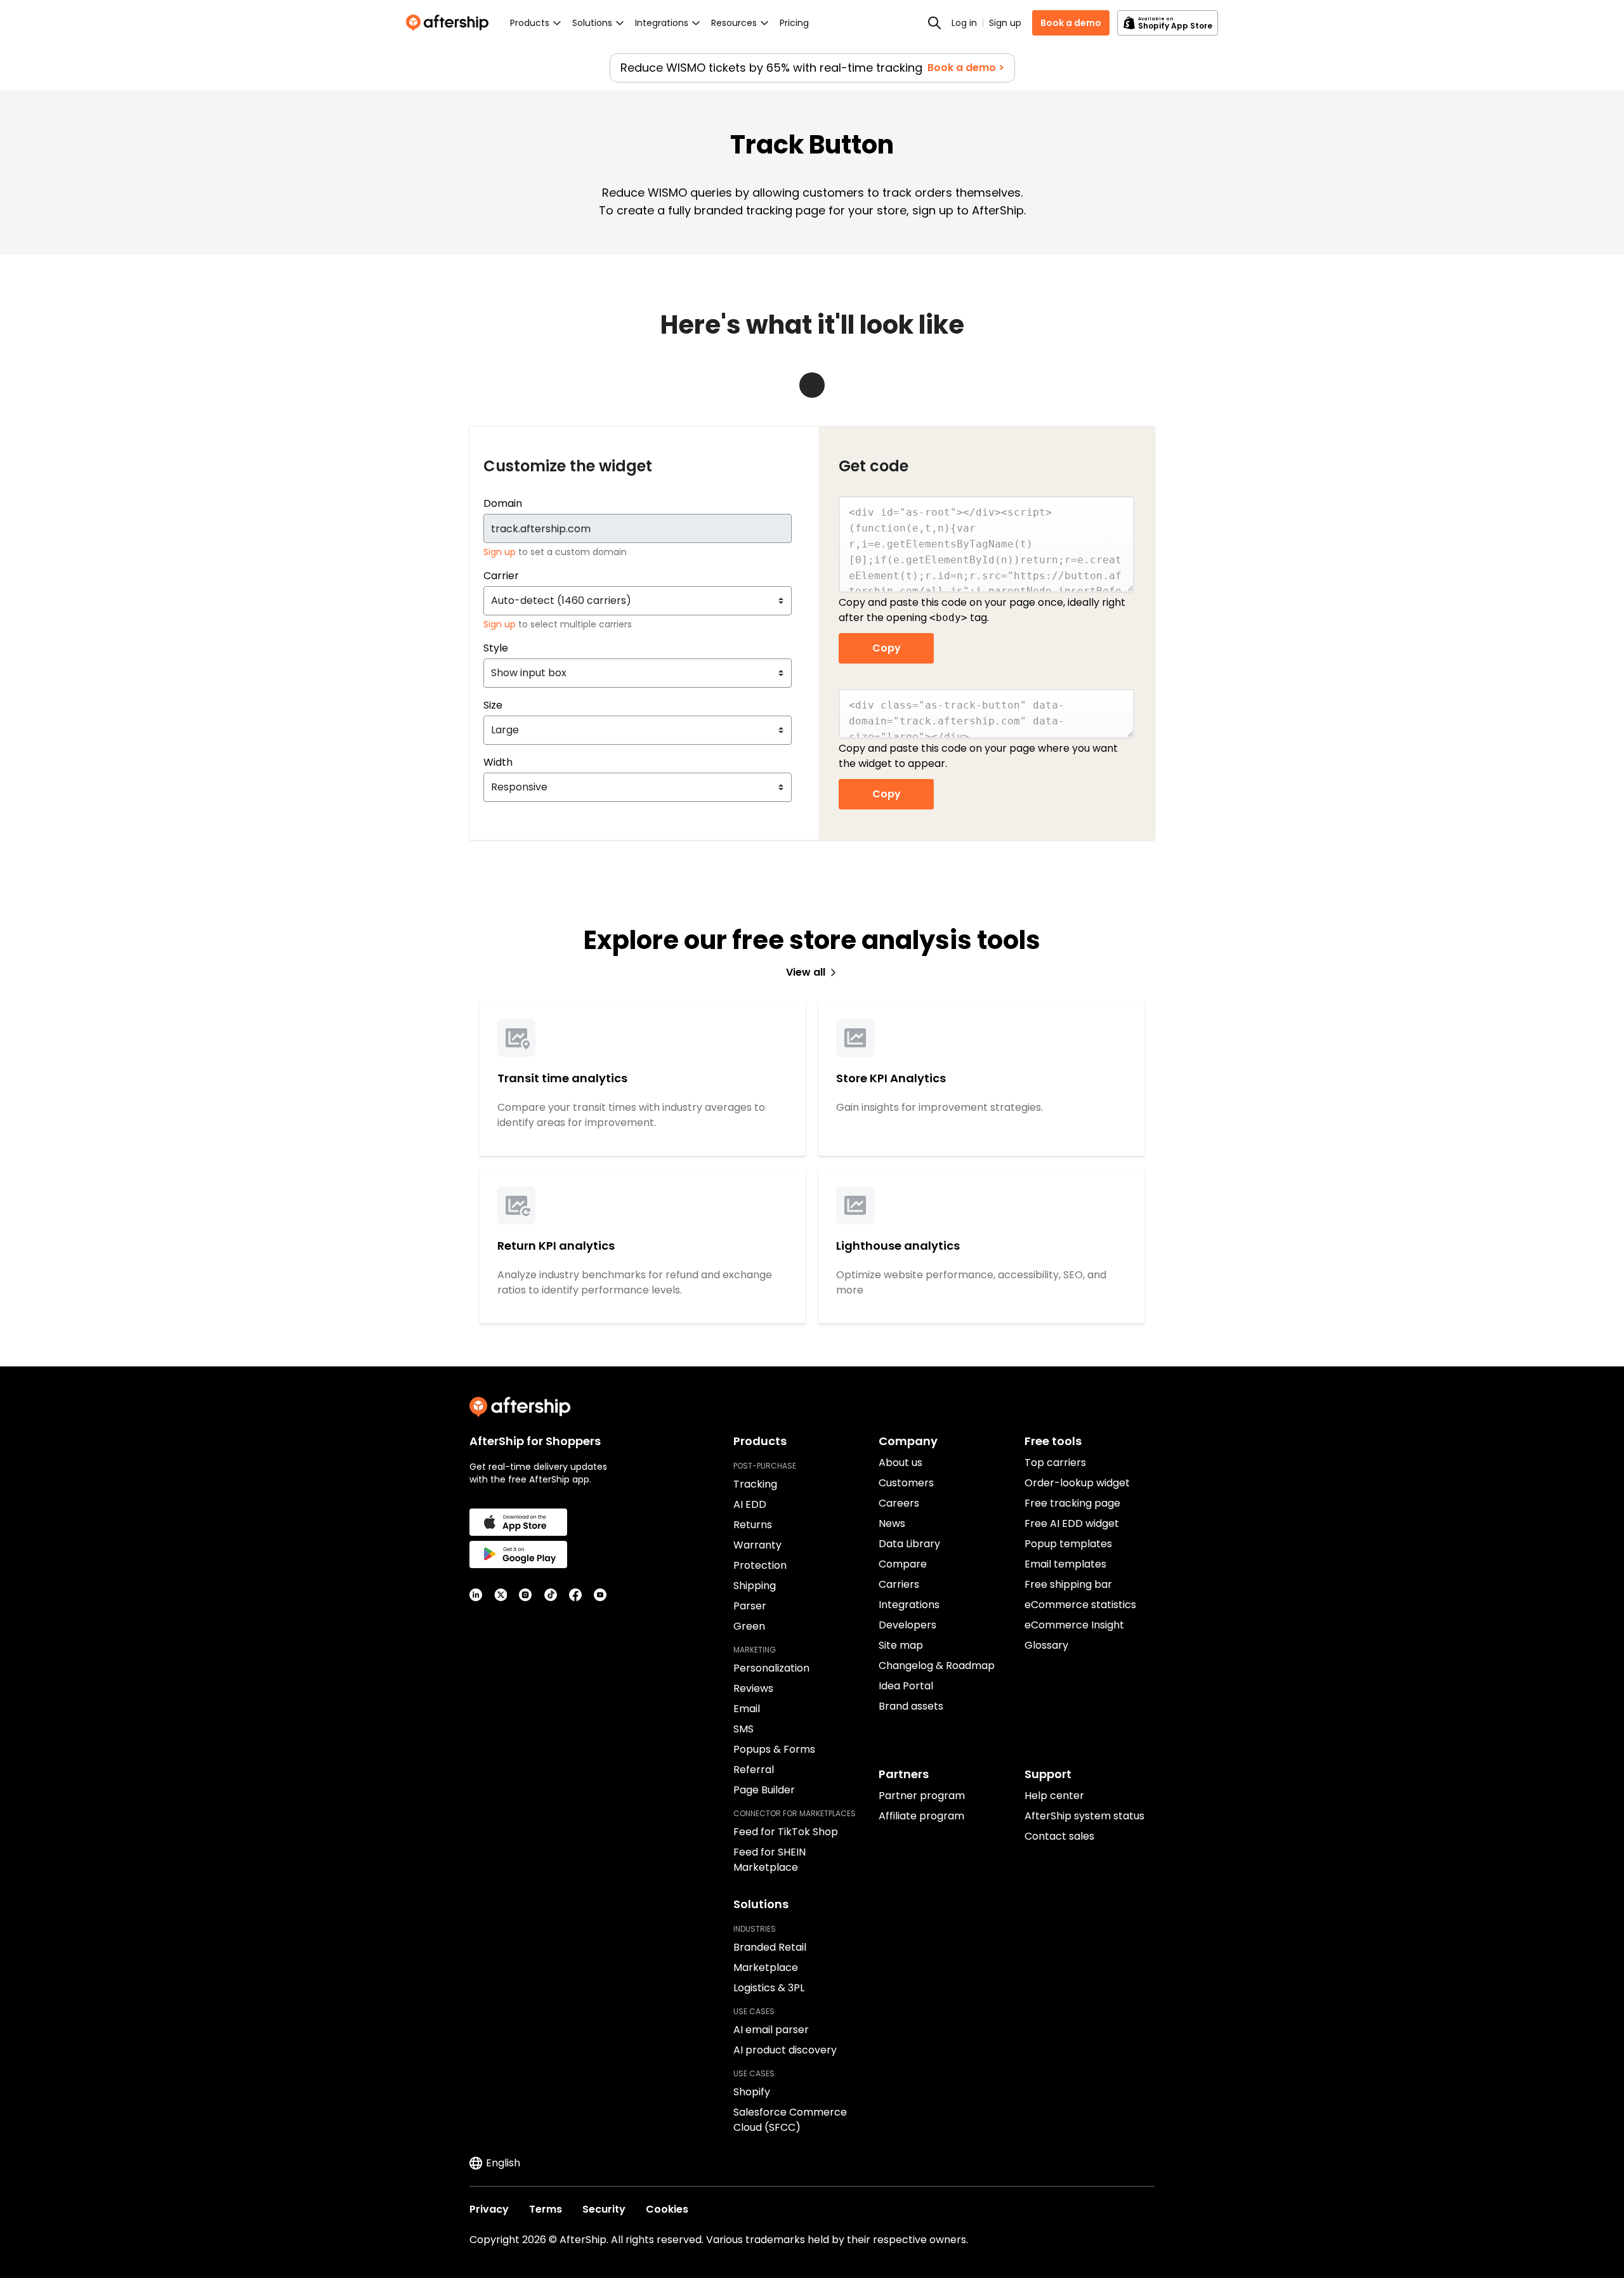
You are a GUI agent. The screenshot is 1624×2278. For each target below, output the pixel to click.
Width (498, 762)
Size (493, 705)
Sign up (1005, 23)
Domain (503, 503)
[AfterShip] (450, 23)
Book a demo (1071, 23)
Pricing (794, 23)
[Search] (934, 23)
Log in (964, 23)
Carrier (501, 576)
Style (496, 648)
